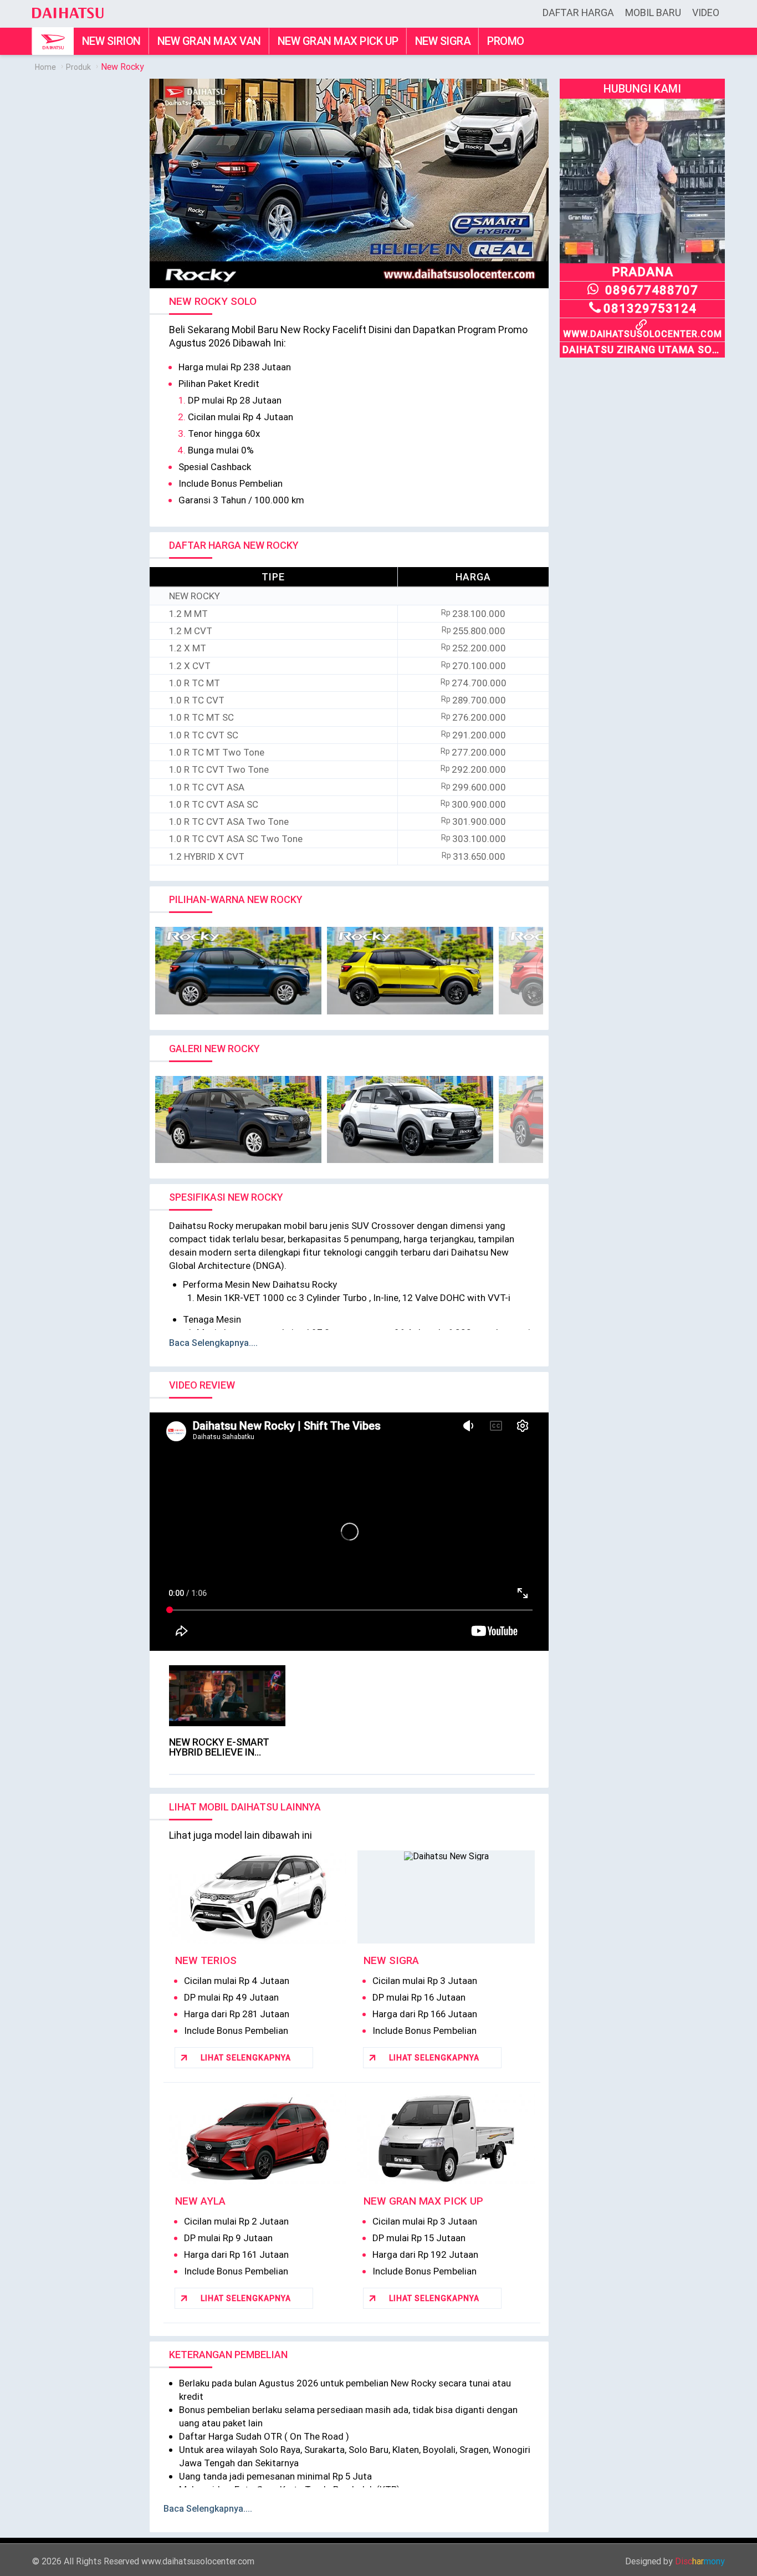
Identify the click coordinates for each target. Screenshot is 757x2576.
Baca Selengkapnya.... (213, 1343)
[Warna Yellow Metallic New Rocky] (410, 971)
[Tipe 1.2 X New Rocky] (410, 1120)
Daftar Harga (578, 12)
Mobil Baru (653, 12)
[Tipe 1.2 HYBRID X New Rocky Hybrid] (238, 1120)
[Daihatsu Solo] (68, 7)
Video (706, 12)
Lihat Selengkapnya (246, 2058)
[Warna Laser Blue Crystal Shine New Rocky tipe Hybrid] (238, 971)
